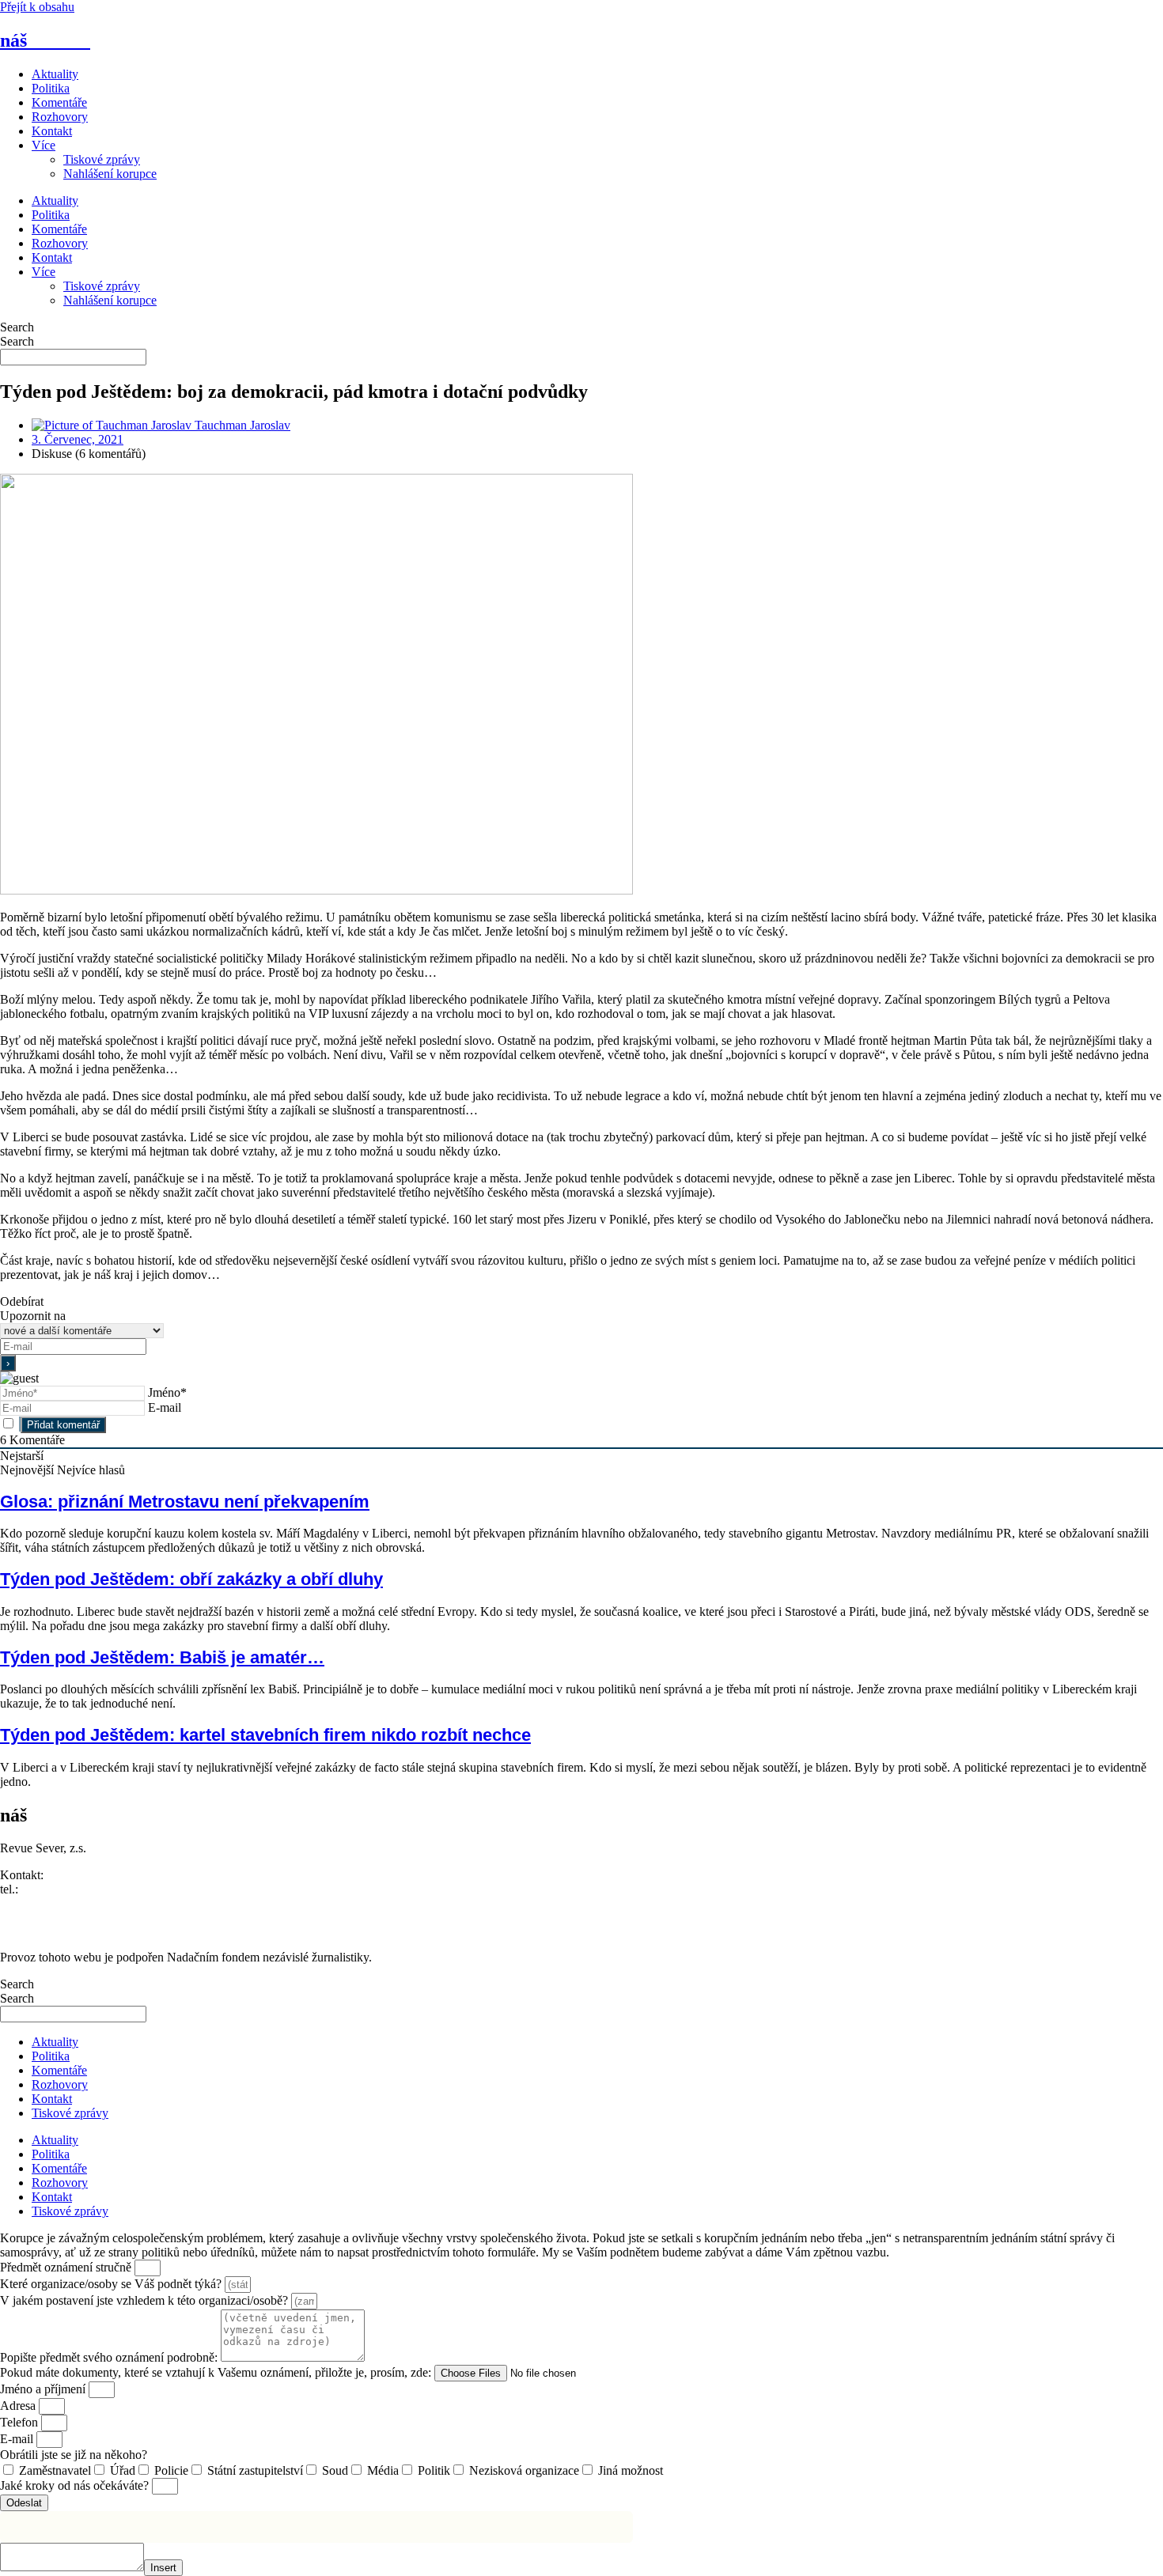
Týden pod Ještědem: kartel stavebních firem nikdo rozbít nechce (265, 1735)
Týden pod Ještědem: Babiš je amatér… (162, 1657)
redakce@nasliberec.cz (57, 1903)
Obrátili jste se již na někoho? (74, 2455)
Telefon (21, 2422)
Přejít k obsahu (37, 7)
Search (17, 327)
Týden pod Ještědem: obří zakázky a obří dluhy (191, 1579)
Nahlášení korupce (110, 174)
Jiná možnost (631, 2470)
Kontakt (52, 131)
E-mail (165, 1407)
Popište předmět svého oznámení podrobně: (110, 2357)
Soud (335, 2470)
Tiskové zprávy (102, 159)
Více (44, 145)
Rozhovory (60, 117)
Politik (434, 2470)
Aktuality (55, 74)
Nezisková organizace (524, 2470)
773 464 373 (53, 1889)
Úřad (123, 2470)
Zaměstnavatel (55, 2470)
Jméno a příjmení (44, 2389)
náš (45, 40)
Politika (51, 88)
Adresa (19, 2406)
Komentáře (59, 102)
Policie (171, 2470)
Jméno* (167, 1392)
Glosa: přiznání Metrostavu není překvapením (185, 1502)
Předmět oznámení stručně (67, 2267)
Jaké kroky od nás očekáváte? (76, 2485)
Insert (163, 2568)
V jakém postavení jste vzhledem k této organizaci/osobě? (146, 2300)
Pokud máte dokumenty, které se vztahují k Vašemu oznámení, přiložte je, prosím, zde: (217, 2372)
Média (383, 2470)
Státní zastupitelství (255, 2470)
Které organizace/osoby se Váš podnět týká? (112, 2284)
